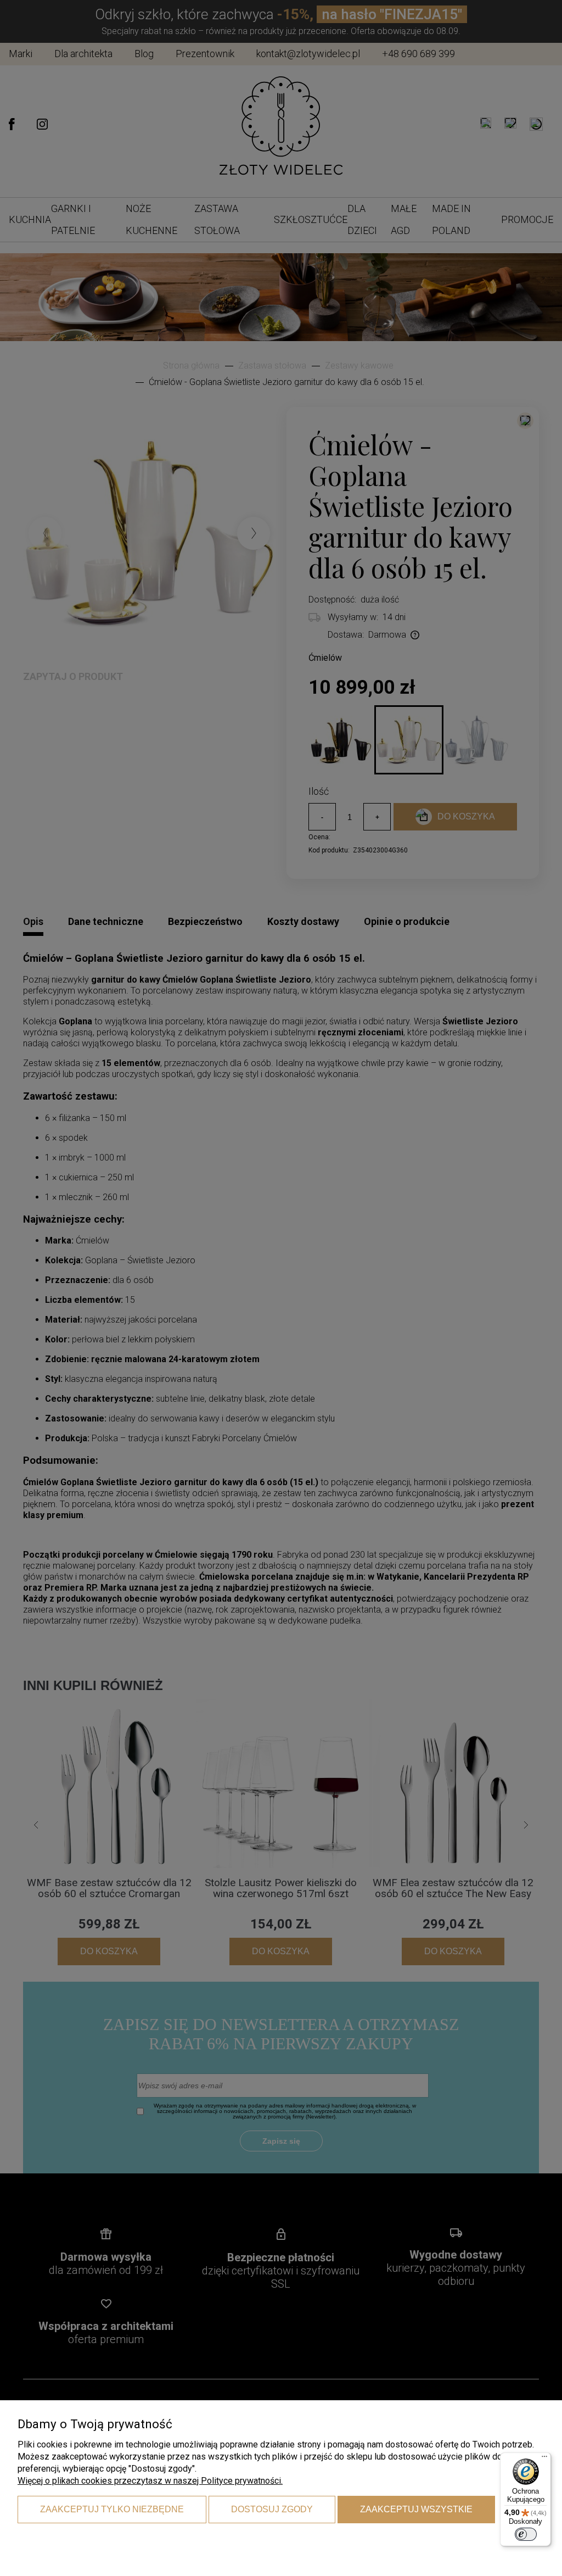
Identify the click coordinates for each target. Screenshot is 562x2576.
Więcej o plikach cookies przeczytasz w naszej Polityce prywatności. (150, 2481)
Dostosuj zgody (272, 2509)
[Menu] (544, 2459)
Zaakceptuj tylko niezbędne (112, 2509)
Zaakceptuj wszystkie (416, 2509)
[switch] (526, 2534)
